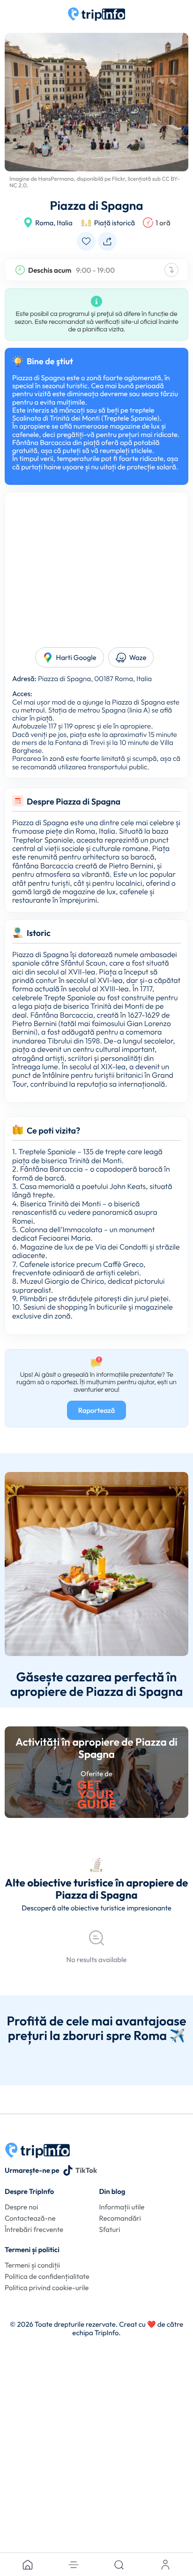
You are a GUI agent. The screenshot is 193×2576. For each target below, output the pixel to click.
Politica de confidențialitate (47, 2276)
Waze (138, 657)
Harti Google (76, 657)
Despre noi (21, 2207)
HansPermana (56, 179)
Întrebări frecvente (34, 2229)
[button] (74, 2565)
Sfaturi (109, 2229)
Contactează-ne (30, 2218)
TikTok (86, 2170)
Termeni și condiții (32, 2265)
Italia (64, 223)
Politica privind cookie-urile (47, 2288)
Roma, (45, 223)
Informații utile (122, 2207)
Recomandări (120, 2218)
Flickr (119, 179)
